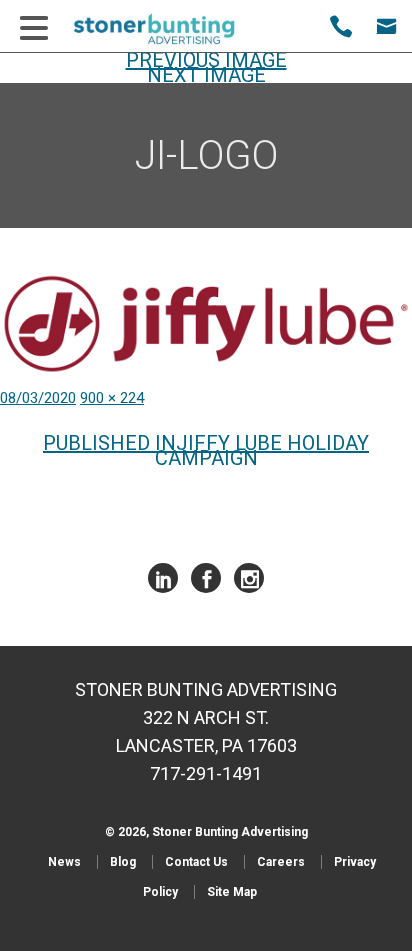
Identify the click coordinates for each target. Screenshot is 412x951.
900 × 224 (112, 398)
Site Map (232, 892)
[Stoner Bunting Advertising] (167, 29)
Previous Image (206, 60)
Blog (123, 862)
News (64, 862)
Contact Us (196, 862)
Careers (281, 862)
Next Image (206, 75)
